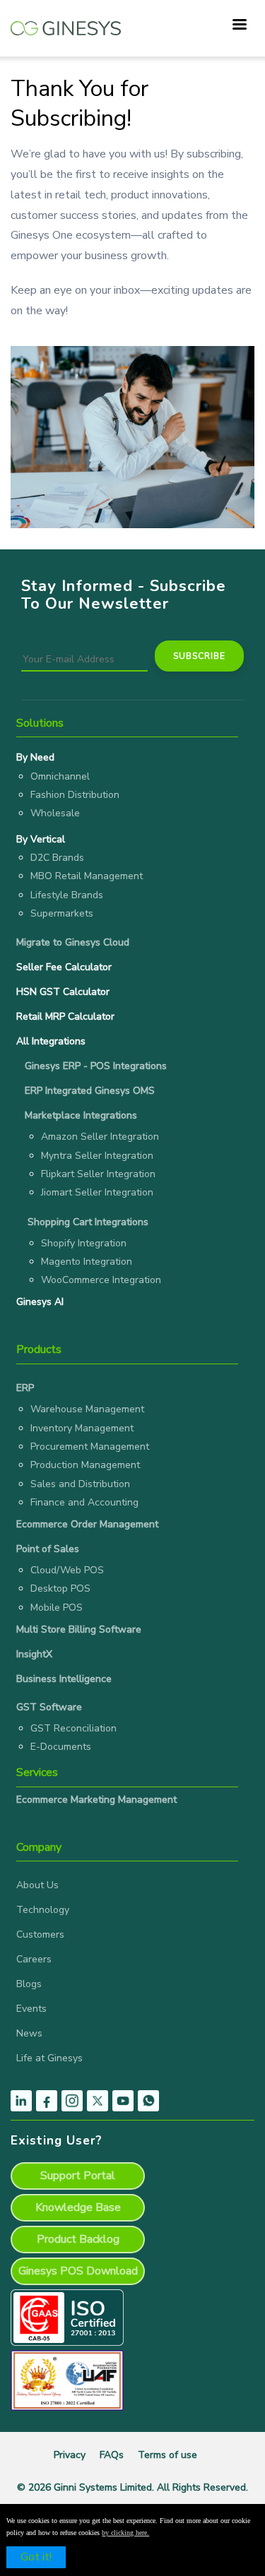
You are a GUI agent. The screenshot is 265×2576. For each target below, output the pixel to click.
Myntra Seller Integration (97, 1156)
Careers (34, 1959)
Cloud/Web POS (67, 1570)
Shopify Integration (84, 1243)
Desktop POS (60, 1588)
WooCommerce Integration (101, 1280)
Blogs (29, 1984)
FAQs (112, 2455)
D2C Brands (57, 858)
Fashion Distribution (75, 795)
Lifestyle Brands (67, 895)
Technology (43, 1910)
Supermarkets (62, 913)
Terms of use (167, 2455)
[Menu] (239, 26)
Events (31, 2009)
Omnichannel (60, 776)
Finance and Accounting (84, 1502)
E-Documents (61, 1747)
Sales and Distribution (80, 1484)
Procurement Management (90, 1447)
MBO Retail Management (87, 876)
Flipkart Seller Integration (98, 1174)
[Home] (66, 21)
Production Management (85, 1465)
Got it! (36, 2557)
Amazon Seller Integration (100, 1137)
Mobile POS (57, 1608)
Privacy (70, 2455)
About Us (37, 1885)
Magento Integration (87, 1262)
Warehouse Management (87, 1409)
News (29, 2033)
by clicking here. (125, 2533)
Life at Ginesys (49, 2058)
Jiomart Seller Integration (97, 1192)
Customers (40, 1934)
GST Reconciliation (73, 1728)
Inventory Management (82, 1428)
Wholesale (55, 813)
